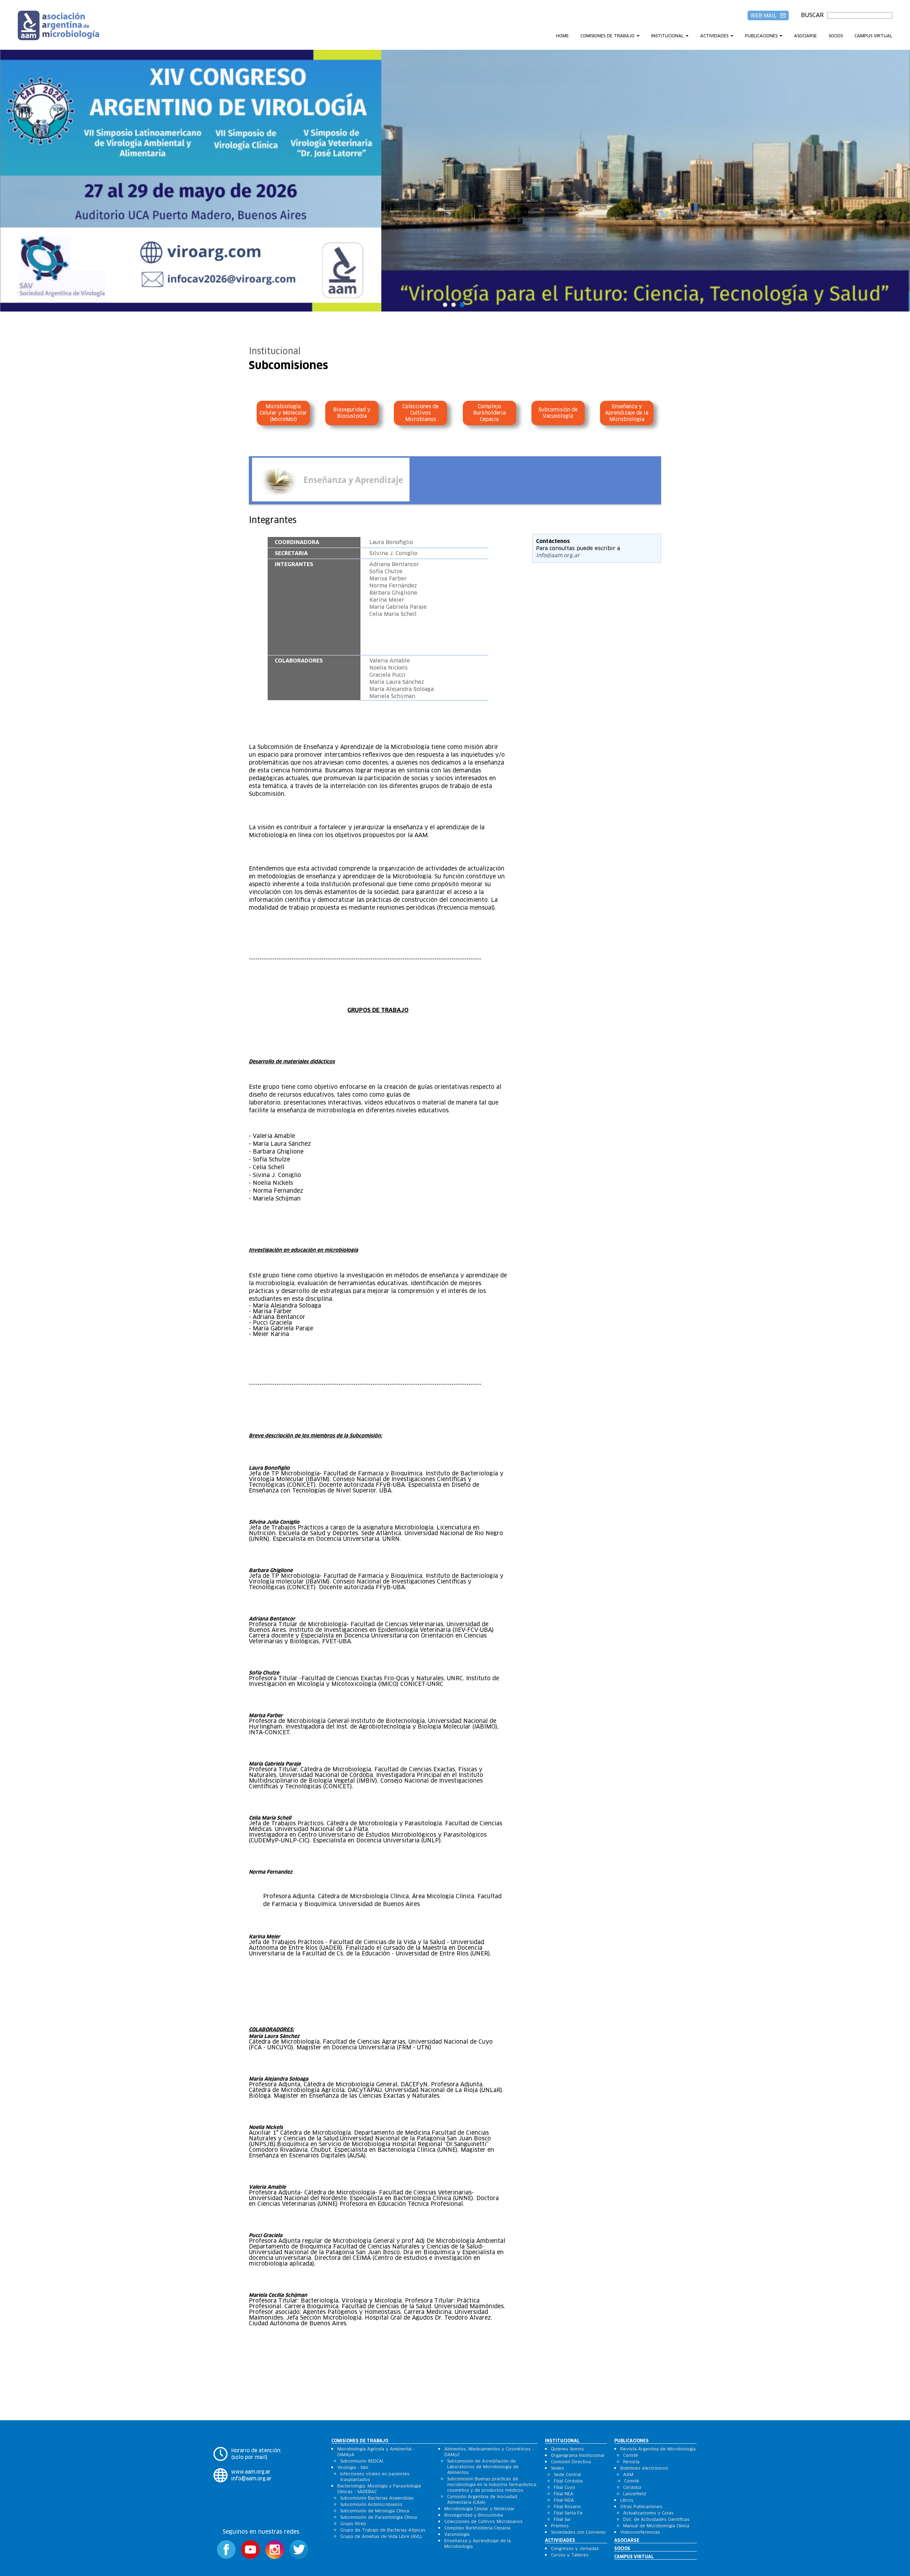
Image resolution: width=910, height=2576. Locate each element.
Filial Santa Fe (568, 2513)
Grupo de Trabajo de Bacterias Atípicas (383, 2530)
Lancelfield (635, 2494)
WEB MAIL (768, 16)
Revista (631, 2462)
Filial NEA (564, 2494)
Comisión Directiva (571, 2462)
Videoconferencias (640, 2532)
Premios (560, 2526)
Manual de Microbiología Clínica (656, 2526)
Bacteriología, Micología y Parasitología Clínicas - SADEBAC (379, 2489)
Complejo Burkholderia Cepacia (489, 413)
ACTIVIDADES (714, 36)
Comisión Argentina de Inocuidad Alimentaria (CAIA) (482, 2499)
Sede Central (567, 2474)
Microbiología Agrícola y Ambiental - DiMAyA (376, 2452)
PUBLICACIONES (761, 36)
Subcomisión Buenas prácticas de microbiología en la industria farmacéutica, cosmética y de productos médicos (492, 2484)
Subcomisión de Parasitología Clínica (379, 2517)
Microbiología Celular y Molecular (480, 2509)
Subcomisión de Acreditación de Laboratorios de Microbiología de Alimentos (483, 2467)
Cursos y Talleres (570, 2555)
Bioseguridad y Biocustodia (352, 413)
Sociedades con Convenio (578, 2532)
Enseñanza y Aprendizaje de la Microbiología (627, 413)
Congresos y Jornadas (575, 2548)
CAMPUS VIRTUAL (873, 36)
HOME (562, 36)
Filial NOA (564, 2500)
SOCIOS (836, 36)
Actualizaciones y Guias (648, 2513)
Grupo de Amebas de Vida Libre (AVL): (381, 2536)
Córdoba (632, 2487)
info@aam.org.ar (558, 555)
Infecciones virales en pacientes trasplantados (375, 2477)
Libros (627, 2500)
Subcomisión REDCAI (362, 2461)
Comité (631, 2455)
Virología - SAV (353, 2467)
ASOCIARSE (805, 36)
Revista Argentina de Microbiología (658, 2449)
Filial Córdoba (568, 2481)
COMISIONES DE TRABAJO (607, 36)
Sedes (558, 2468)
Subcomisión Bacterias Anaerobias (377, 2498)
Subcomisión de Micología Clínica (375, 2511)
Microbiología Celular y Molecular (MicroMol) (283, 413)
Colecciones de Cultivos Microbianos (421, 413)
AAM (628, 2474)
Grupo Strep (353, 2524)
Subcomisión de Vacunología (558, 413)
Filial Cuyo (564, 2487)
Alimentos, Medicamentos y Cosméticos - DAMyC (489, 2452)
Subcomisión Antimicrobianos (371, 2504)
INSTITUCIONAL (667, 36)
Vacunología (457, 2534)
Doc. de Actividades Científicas (656, 2519)
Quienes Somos (568, 2449)
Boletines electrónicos (644, 2468)
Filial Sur (562, 2519)
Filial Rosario (567, 2506)
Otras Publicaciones (641, 2506)
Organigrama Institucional (578, 2455)
